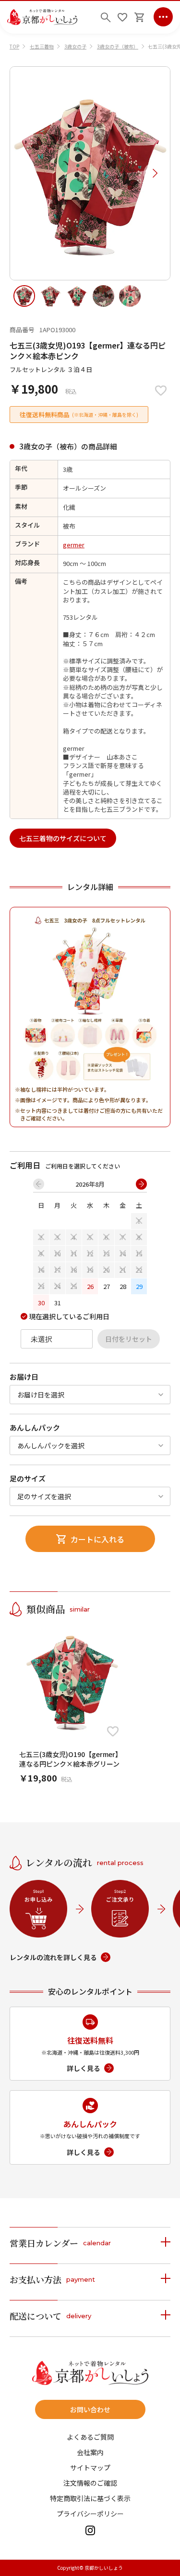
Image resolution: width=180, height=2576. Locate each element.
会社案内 (90, 2452)
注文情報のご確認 (90, 2483)
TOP (14, 46)
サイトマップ (90, 2468)
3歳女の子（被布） (118, 46)
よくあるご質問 (90, 2437)
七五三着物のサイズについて (63, 838)
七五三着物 (42, 46)
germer (74, 545)
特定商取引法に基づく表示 (90, 2498)
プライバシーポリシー (90, 2514)
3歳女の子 (75, 46)
